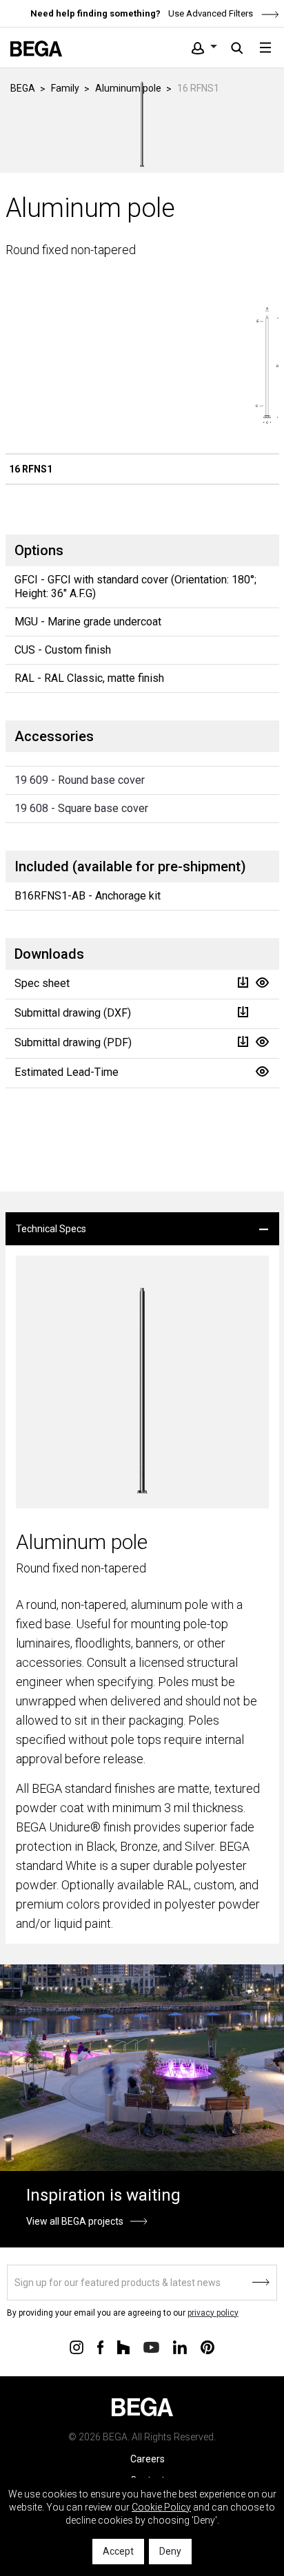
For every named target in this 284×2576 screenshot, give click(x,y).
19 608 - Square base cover (81, 808)
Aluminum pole (128, 88)
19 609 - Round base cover (80, 780)
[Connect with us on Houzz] (123, 2347)
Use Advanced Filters (210, 13)
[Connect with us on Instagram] (77, 2347)
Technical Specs (51, 1229)
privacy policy (213, 2313)
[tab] (142, 1229)
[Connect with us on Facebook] (100, 2347)
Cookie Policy (161, 2507)
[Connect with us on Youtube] (151, 2346)
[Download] (243, 983)
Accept (118, 2551)
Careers (148, 2459)
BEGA (23, 88)
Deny (170, 2551)
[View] (262, 983)
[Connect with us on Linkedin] (180, 2347)
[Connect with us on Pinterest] (207, 2347)
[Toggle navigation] (265, 48)
